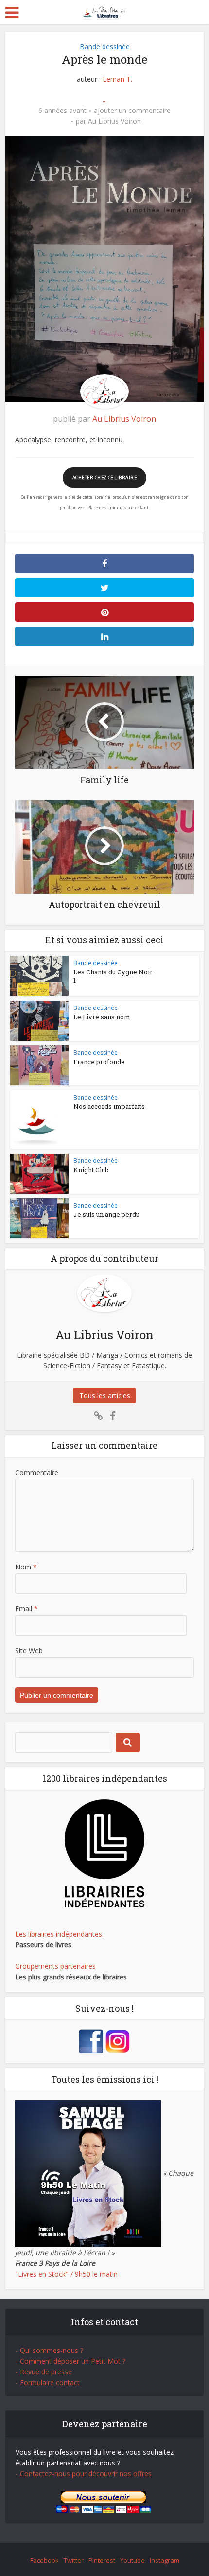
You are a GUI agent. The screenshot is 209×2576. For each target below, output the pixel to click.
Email (26, 1609)
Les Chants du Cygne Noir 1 (113, 976)
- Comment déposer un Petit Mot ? (70, 2361)
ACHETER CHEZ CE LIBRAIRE (104, 477)
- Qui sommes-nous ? (49, 2350)
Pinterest (102, 2560)
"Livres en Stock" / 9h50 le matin (66, 2274)
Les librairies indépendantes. (59, 1934)
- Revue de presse (44, 2372)
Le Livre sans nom (102, 1017)
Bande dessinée (105, 47)
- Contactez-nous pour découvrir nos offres (84, 2473)
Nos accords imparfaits (109, 1106)
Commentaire (37, 1472)
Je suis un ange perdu (106, 1214)
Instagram (165, 2560)
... (105, 100)
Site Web (29, 1651)
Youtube (132, 2560)
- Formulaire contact (48, 2382)
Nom (26, 1567)
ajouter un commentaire (132, 111)
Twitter (74, 2560)
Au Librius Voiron (114, 121)
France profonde (99, 1062)
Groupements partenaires (55, 1966)
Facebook (44, 2560)
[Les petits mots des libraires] (105, 11)
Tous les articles (105, 1395)
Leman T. (117, 79)
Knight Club (91, 1170)
